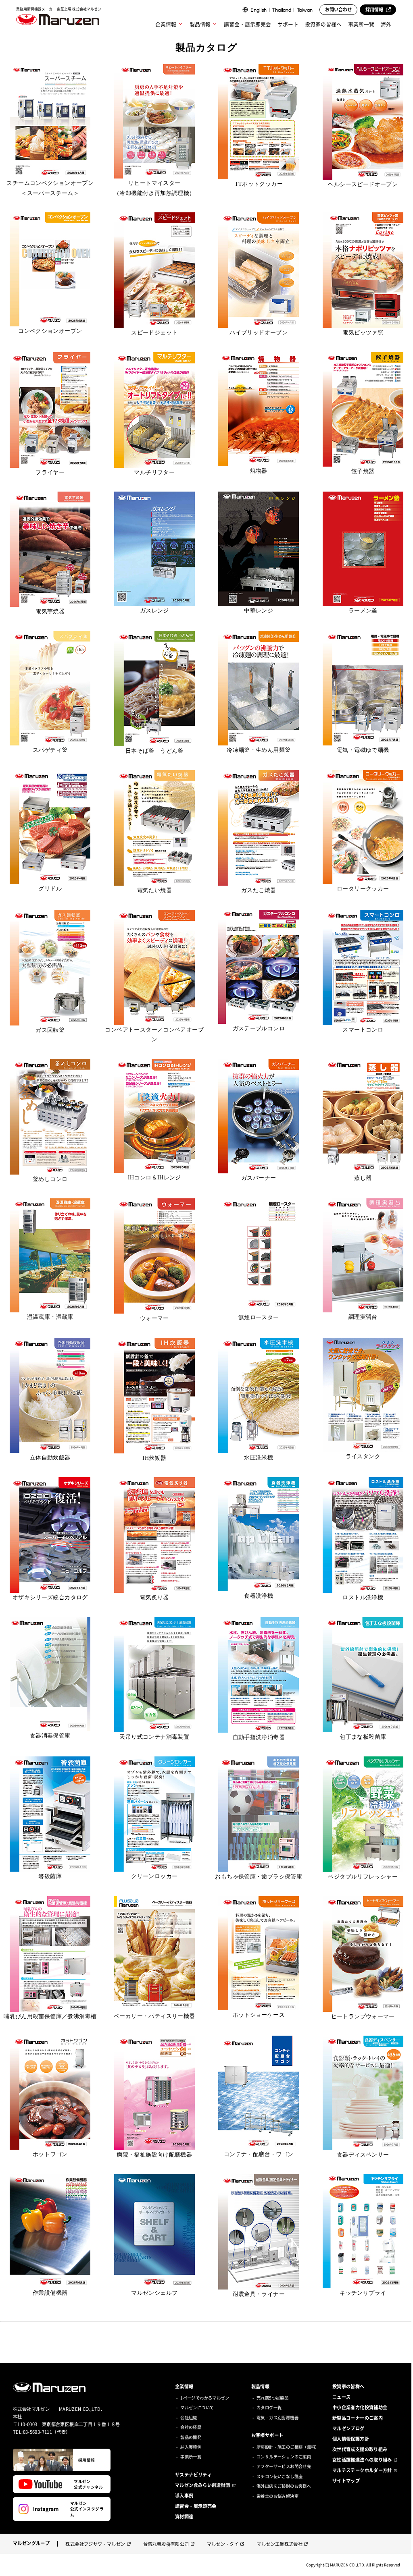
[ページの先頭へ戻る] (402, 2565)
